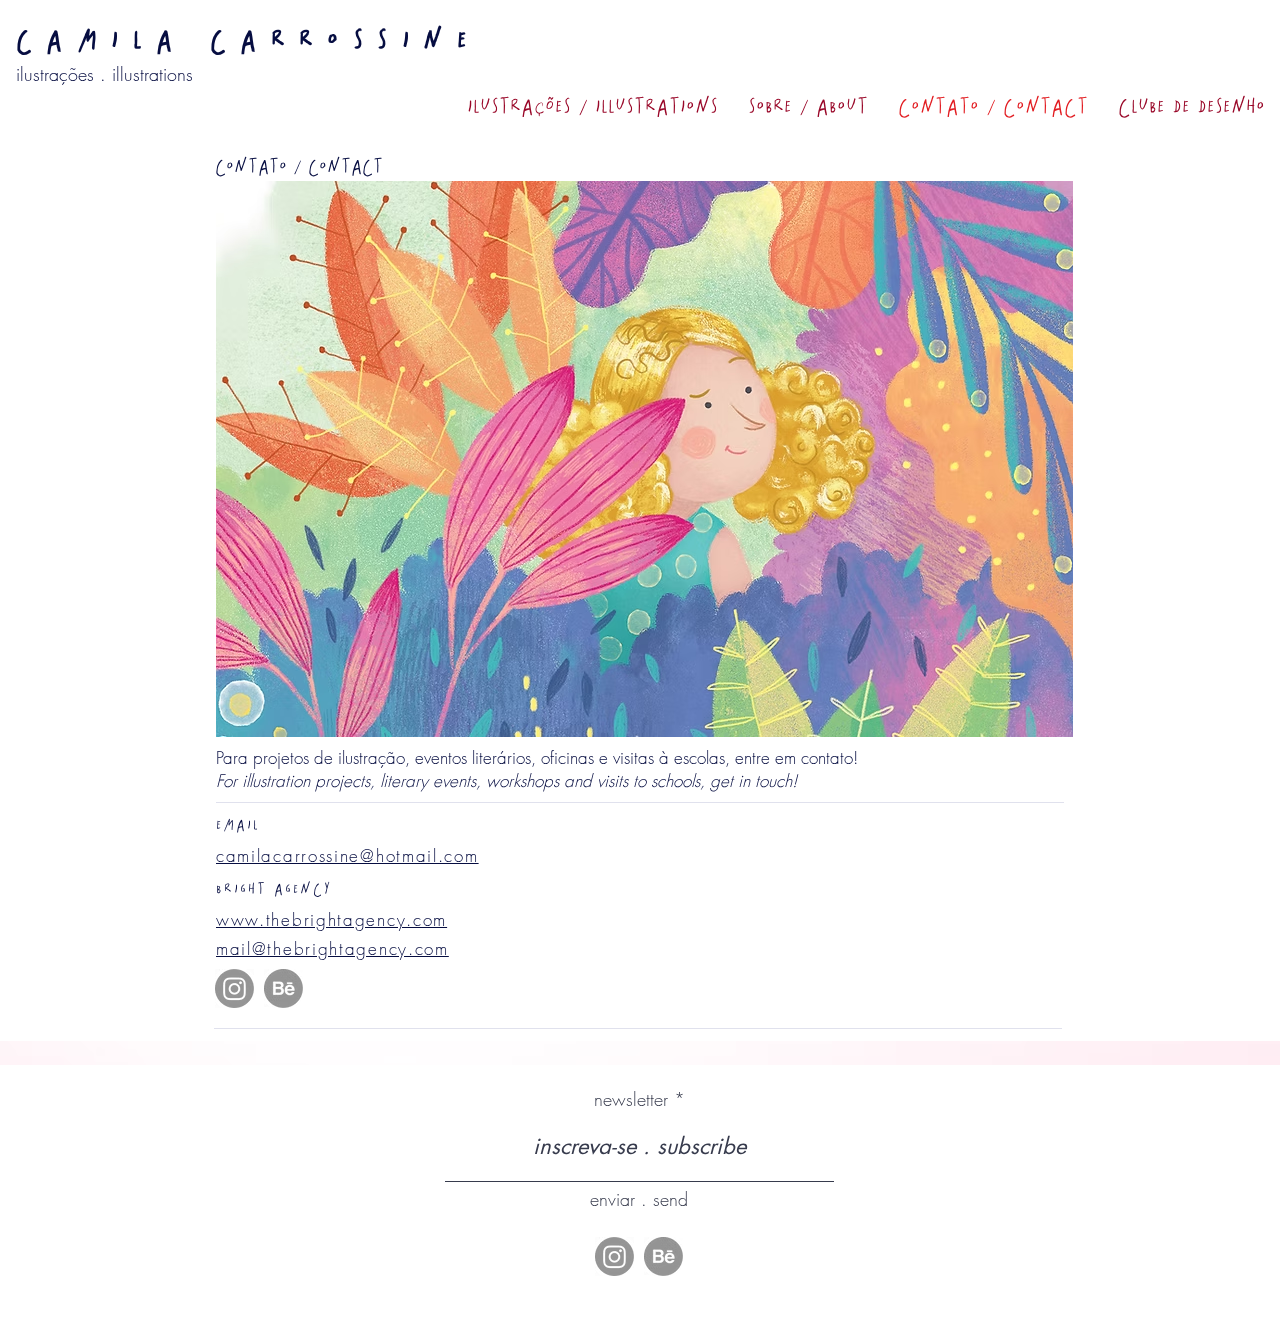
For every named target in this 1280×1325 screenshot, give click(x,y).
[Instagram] (234, 988)
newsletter (631, 1099)
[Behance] (283, 988)
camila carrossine (249, 40)
